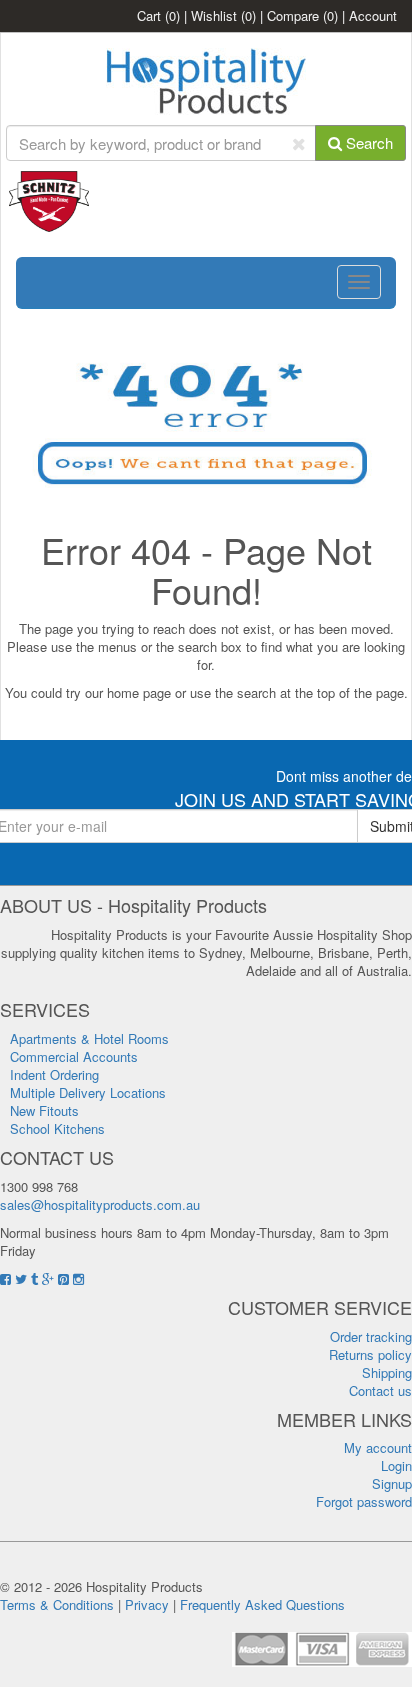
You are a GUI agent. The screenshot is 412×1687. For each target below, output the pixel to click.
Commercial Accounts (74, 1056)
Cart (158, 15)
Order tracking (371, 1336)
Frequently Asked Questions (262, 1604)
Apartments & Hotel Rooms (89, 1038)
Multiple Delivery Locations (88, 1092)
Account (373, 15)
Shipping (387, 1372)
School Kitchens (57, 1128)
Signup (392, 1483)
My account (378, 1447)
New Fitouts (44, 1110)
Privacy (147, 1604)
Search (367, 142)
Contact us (380, 1390)
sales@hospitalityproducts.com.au (100, 1204)
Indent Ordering (54, 1074)
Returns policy (370, 1354)
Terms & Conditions (57, 1604)
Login (396, 1465)
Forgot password (364, 1501)
